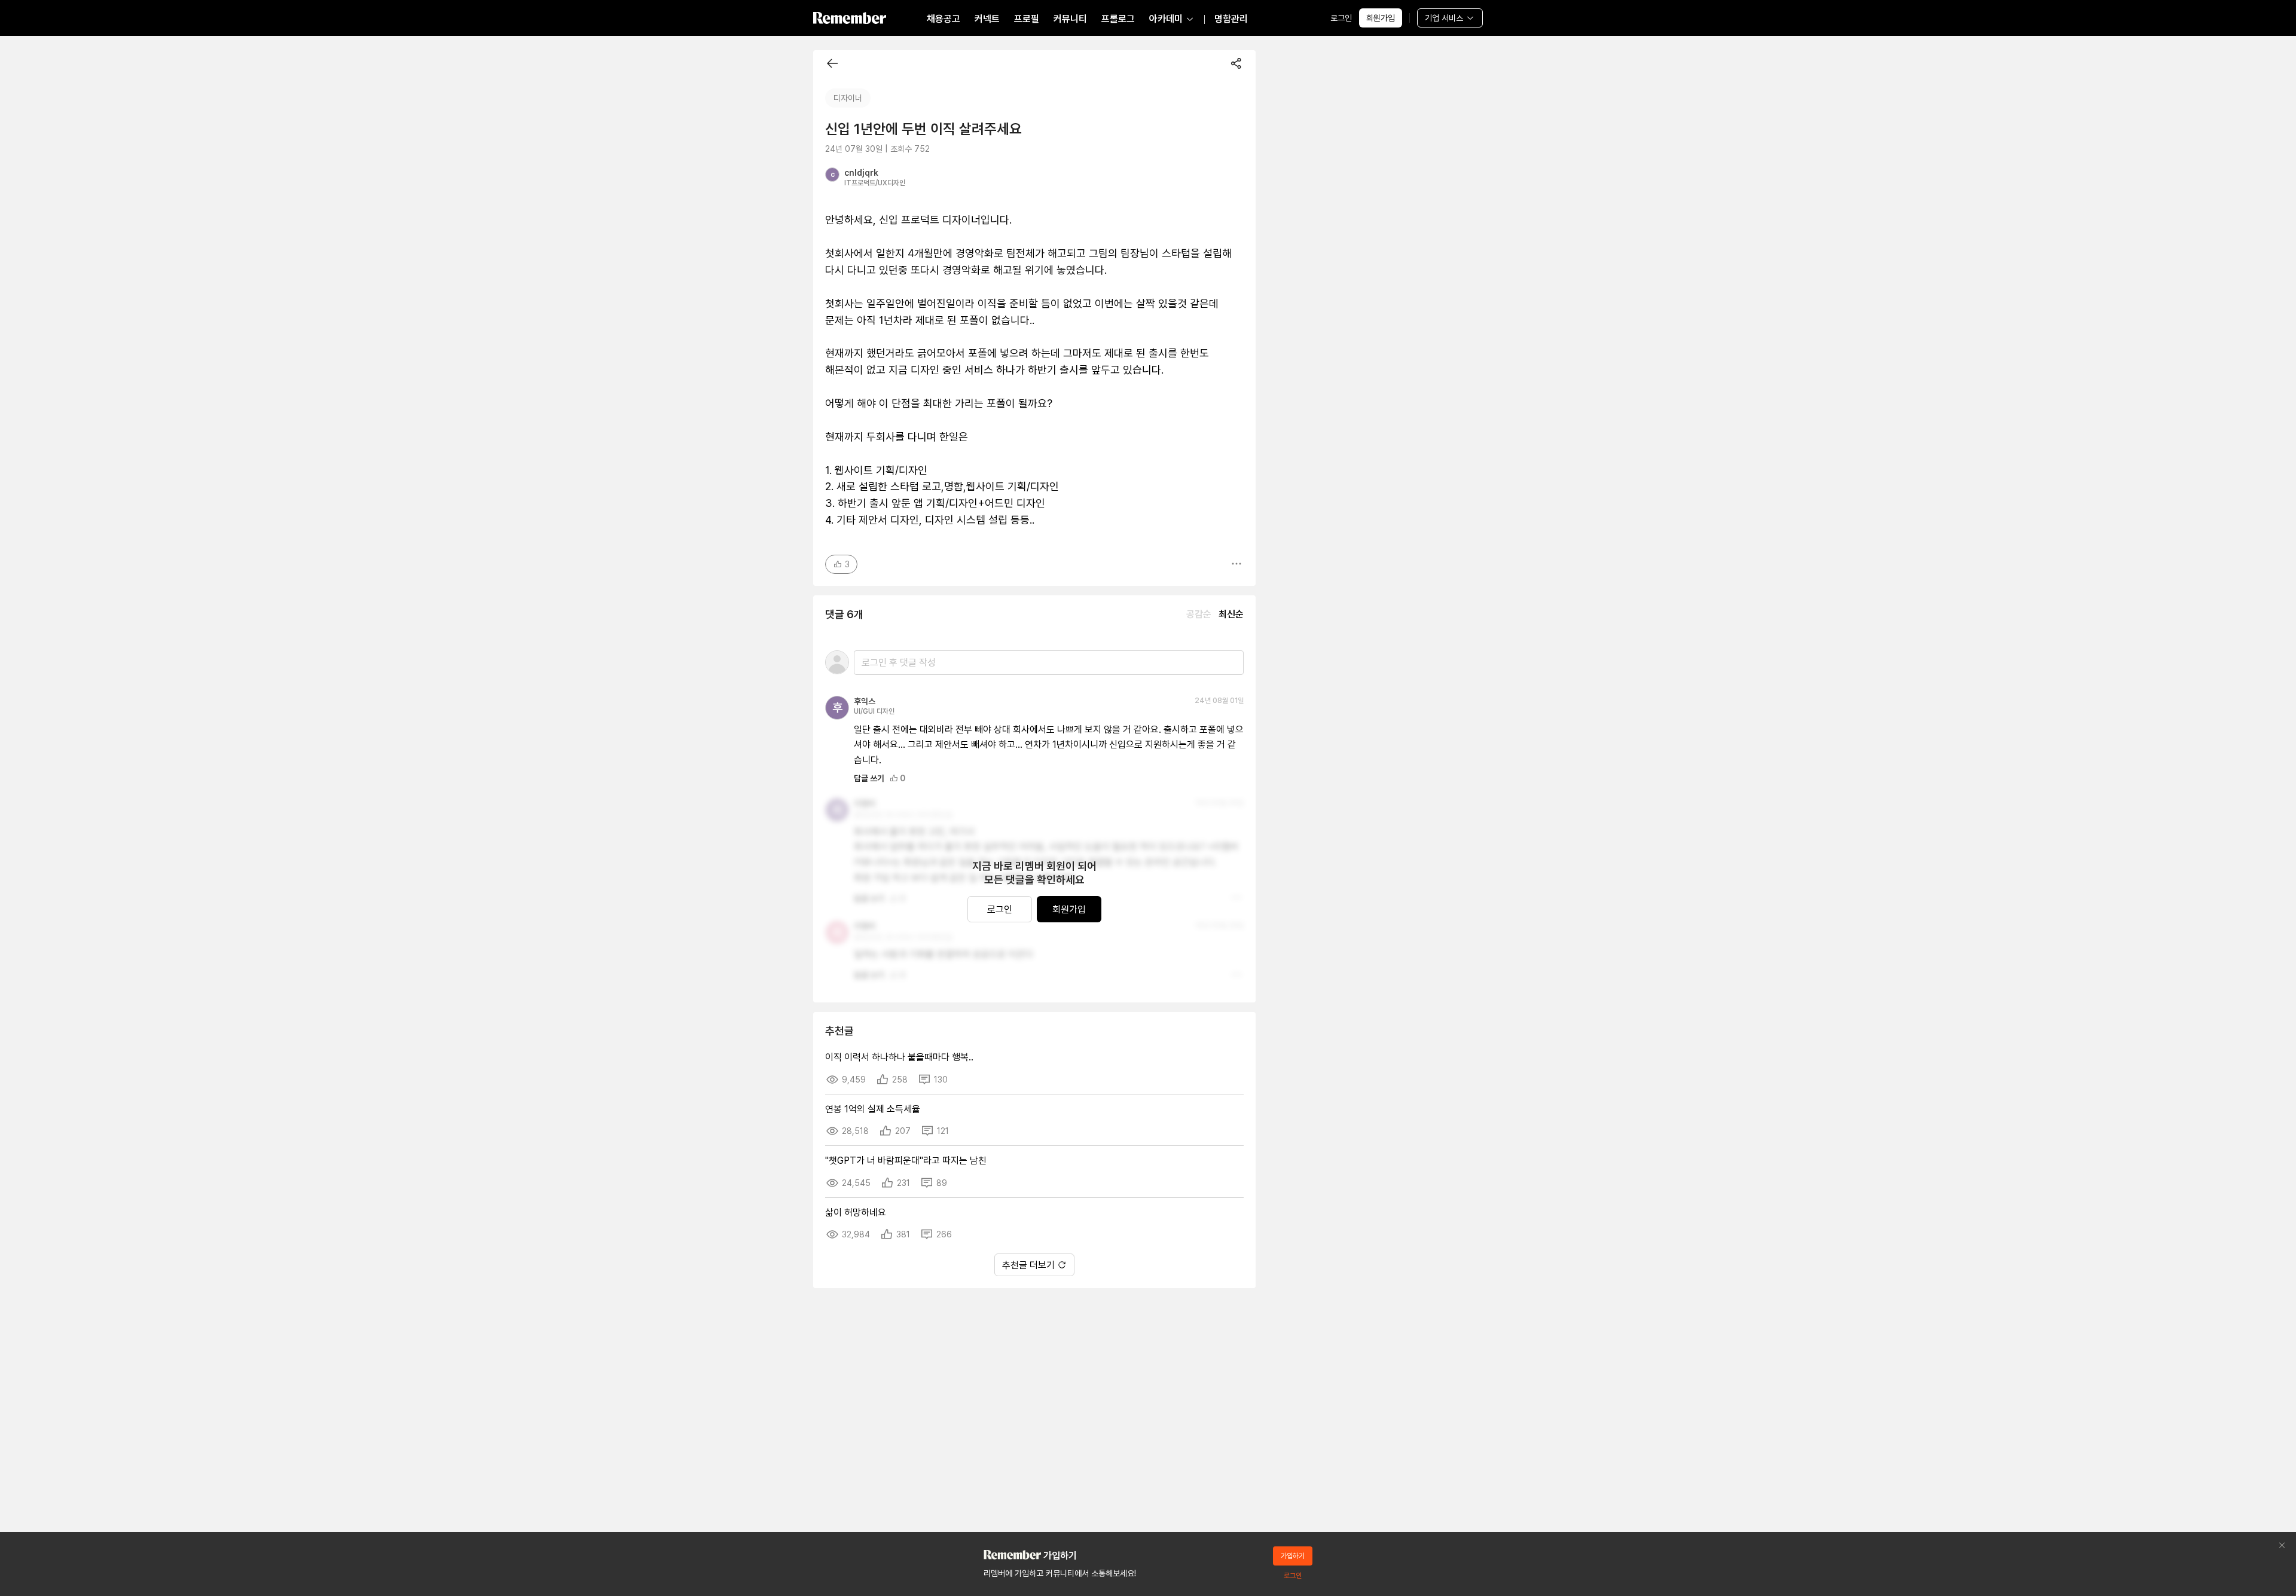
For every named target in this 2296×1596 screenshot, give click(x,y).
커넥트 (987, 19)
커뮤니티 (1070, 19)
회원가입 (1381, 18)
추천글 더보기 (1028, 1265)
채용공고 (944, 19)
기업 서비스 (1444, 18)
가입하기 (1293, 1556)
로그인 (1341, 18)
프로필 (1027, 19)
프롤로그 (1118, 19)
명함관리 (1231, 19)
